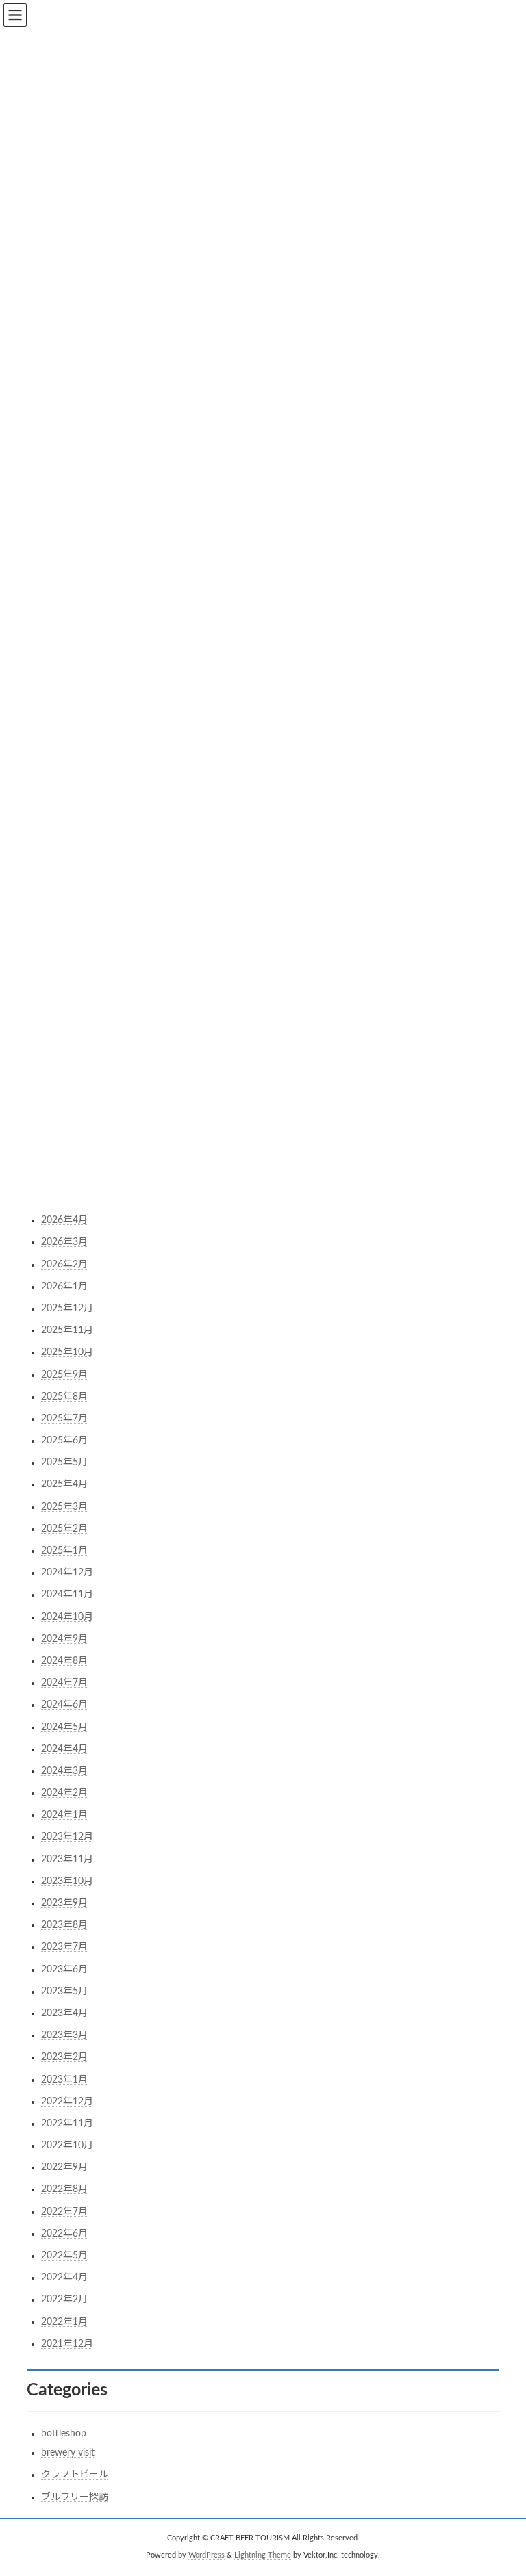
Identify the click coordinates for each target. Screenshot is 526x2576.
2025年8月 (64, 1397)
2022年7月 (64, 2212)
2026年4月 (64, 1220)
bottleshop (64, 2434)
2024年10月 (67, 1617)
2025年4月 (64, 1484)
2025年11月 (67, 1330)
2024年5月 (64, 1727)
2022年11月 (67, 2124)
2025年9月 (64, 1375)
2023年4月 (64, 2013)
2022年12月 (67, 2102)
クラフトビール (75, 2475)
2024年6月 (64, 1705)
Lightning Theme (263, 2555)
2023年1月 (64, 2080)
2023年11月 (67, 1859)
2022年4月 (64, 2278)
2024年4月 (64, 1749)
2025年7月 (64, 1419)
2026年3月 (64, 1242)
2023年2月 (64, 2057)
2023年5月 (64, 1992)
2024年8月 (64, 1661)
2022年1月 (64, 2322)
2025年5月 (64, 1463)
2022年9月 (64, 2167)
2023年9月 (64, 1903)
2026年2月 (64, 1265)
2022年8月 (64, 2189)
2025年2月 (64, 1529)
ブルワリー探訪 (75, 2497)
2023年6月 (64, 1970)
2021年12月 (67, 2344)
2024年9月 (64, 1639)
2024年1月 (64, 1815)
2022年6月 (64, 2234)
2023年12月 (67, 1837)
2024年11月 (67, 1595)
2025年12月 (67, 1309)
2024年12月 (67, 1573)
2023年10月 (67, 1881)
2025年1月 (64, 1551)
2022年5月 (64, 2256)
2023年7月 (64, 1947)
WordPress (206, 2555)
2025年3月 (64, 1507)
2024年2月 (64, 1793)
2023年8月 (64, 1925)
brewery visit (68, 2453)
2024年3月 (64, 1771)
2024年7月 (64, 1683)
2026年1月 (64, 1287)
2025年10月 (67, 1352)
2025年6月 (64, 1441)
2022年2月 (64, 2300)
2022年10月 (67, 2146)
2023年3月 (64, 2035)
